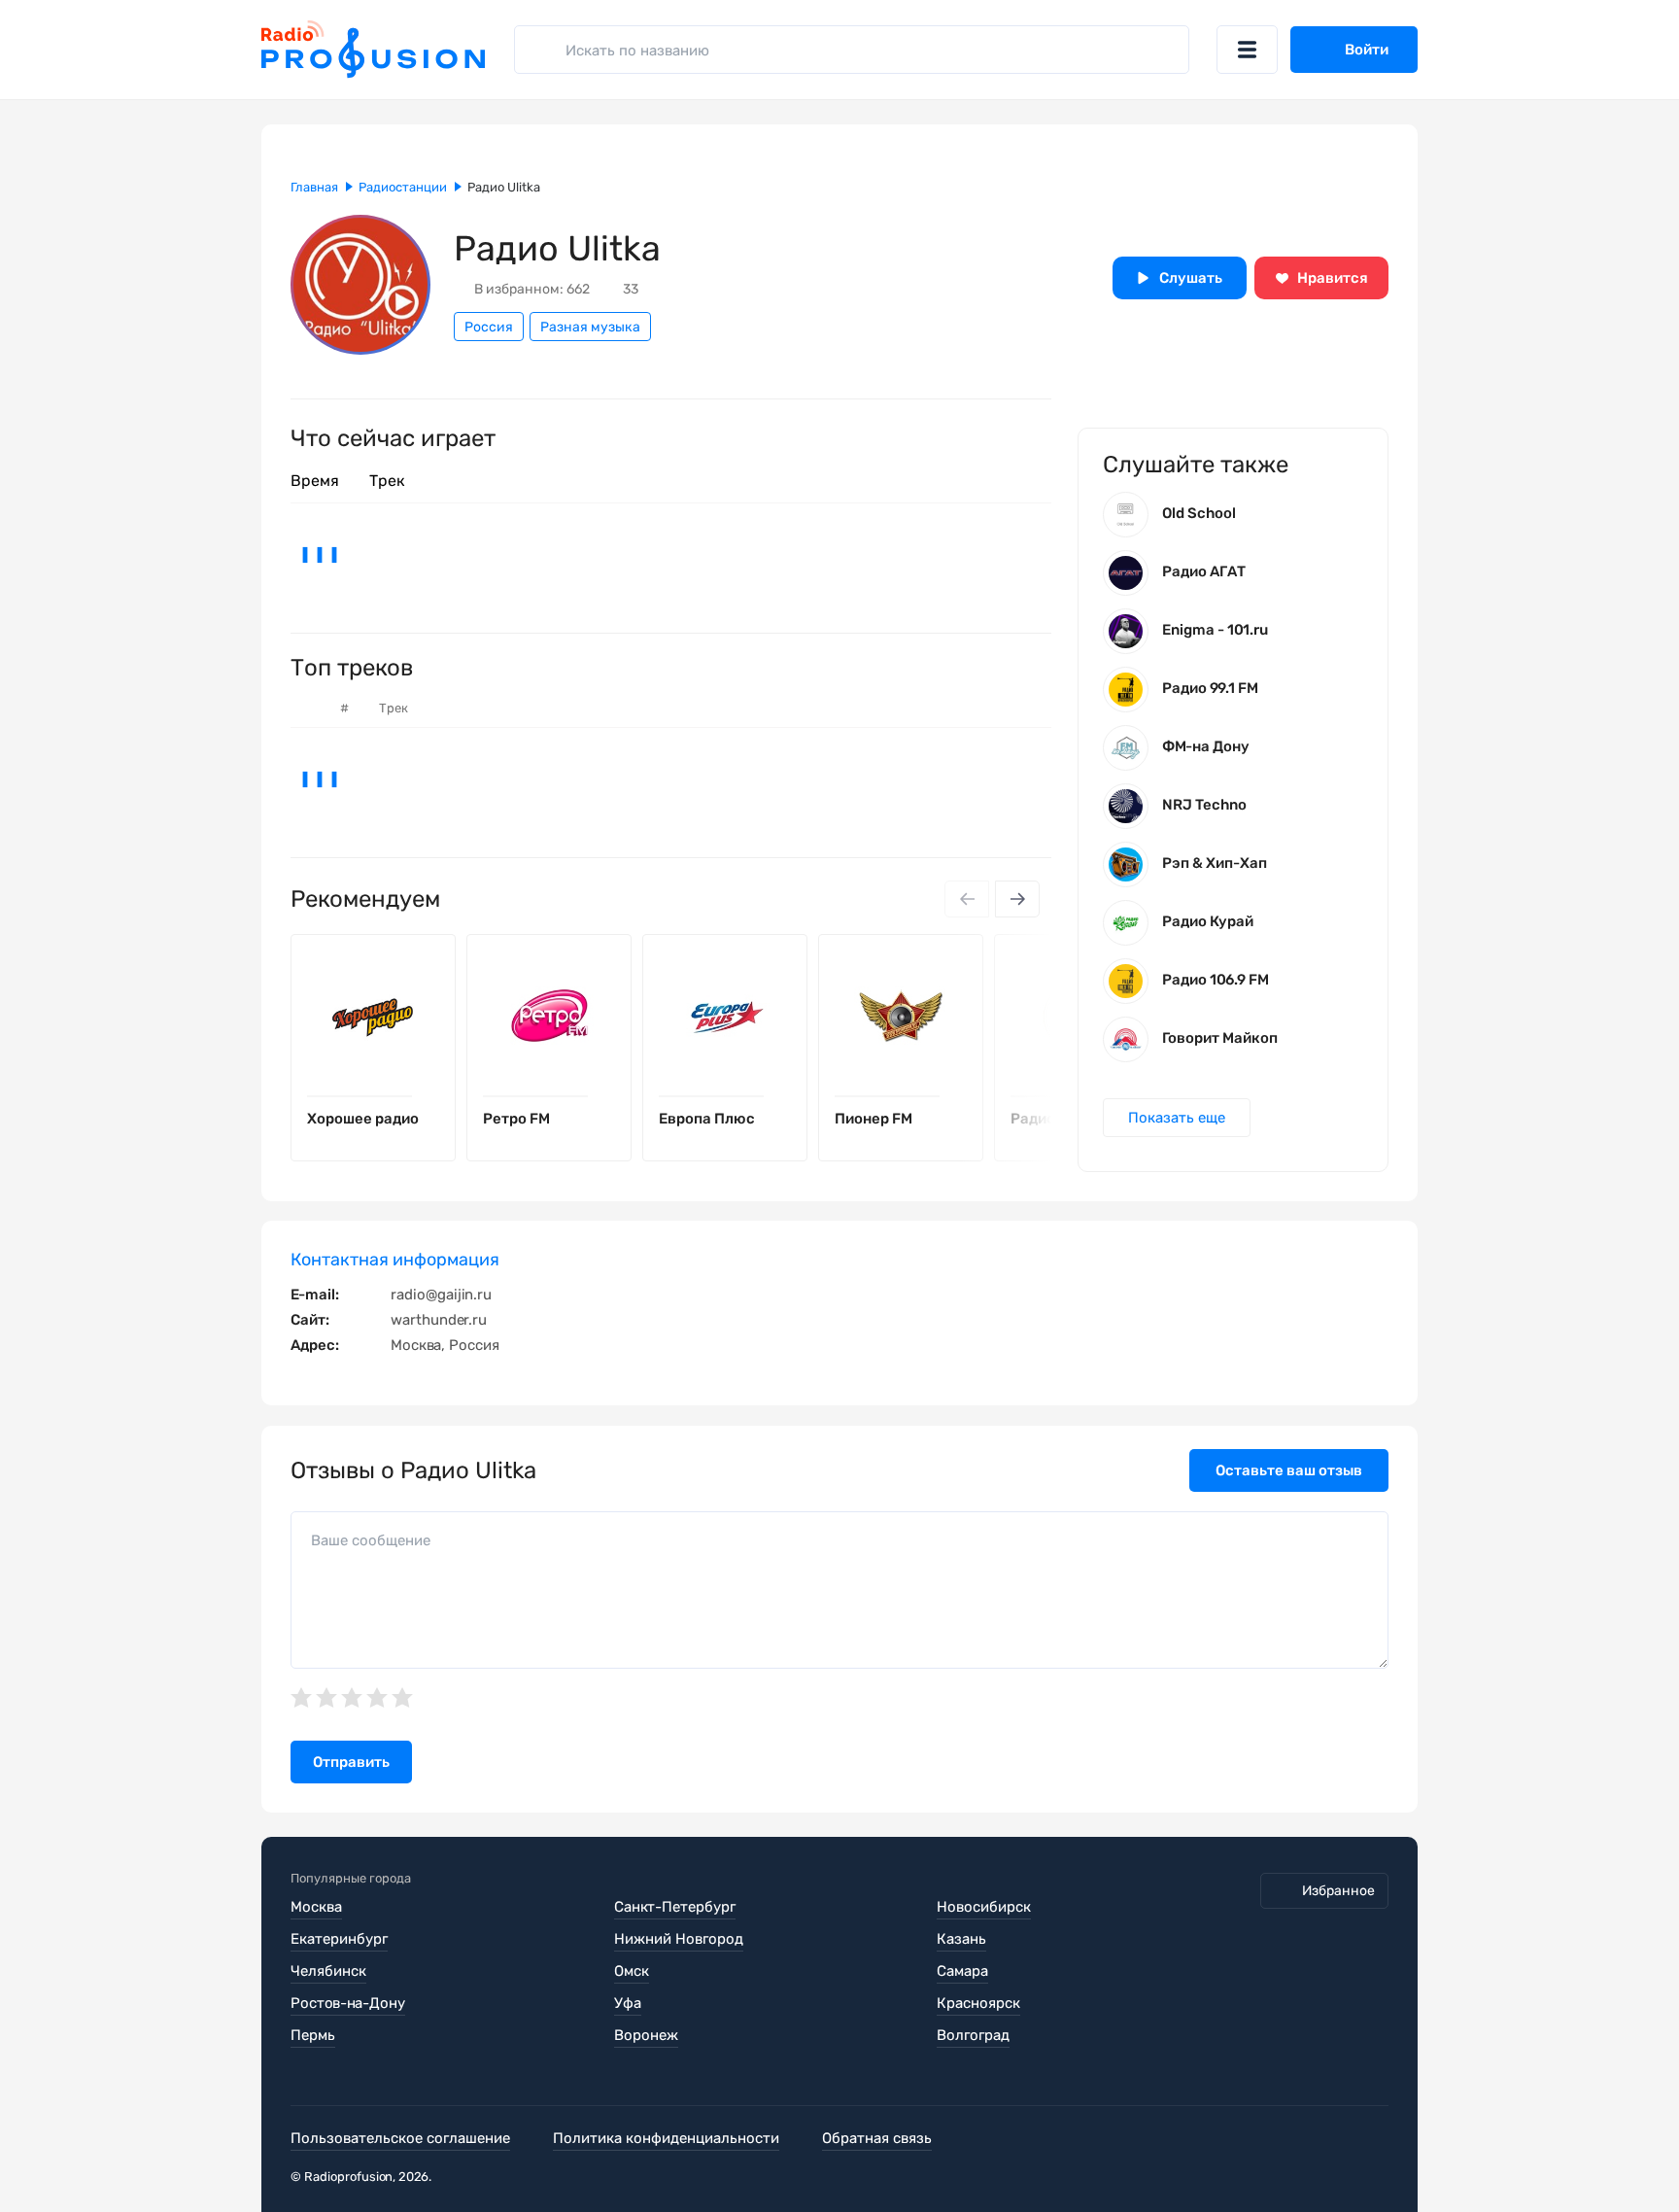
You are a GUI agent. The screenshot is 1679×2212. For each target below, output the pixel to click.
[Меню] (1247, 50)
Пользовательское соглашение (400, 2138)
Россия (489, 327)
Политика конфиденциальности (666, 2138)
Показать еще (1177, 1118)
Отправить (351, 1762)
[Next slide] (1017, 899)
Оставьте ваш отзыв (1289, 1470)
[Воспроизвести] (426, 1096)
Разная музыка (590, 327)
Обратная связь (877, 2138)
